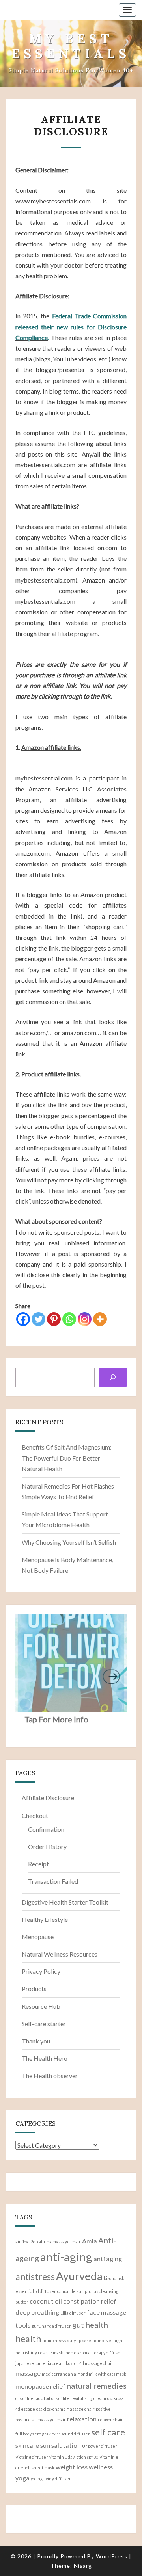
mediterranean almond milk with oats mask (84, 2374)
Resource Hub (41, 2006)
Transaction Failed (53, 1881)
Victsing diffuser (32, 2457)
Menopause (38, 1937)
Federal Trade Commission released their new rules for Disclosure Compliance (71, 326)
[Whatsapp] (69, 1319)
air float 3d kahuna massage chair (48, 2242)
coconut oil (46, 2301)
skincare (27, 2445)
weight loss (72, 2467)
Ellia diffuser (73, 2313)
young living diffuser (51, 2479)
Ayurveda (79, 2276)
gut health (90, 2325)
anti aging (108, 2259)
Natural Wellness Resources (60, 1954)
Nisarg (83, 2566)
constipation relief (90, 2301)
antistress (35, 2276)
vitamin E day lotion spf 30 (74, 2457)
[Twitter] (38, 1319)
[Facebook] (23, 1319)
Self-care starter (44, 2024)
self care (108, 2432)
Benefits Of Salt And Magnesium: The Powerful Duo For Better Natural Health (67, 1458)
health (28, 2339)
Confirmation (46, 1829)
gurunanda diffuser (51, 2326)
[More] (100, 1319)
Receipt (38, 1864)
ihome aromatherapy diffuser (93, 2353)
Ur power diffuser (100, 2446)
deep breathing (37, 2312)
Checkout (35, 1815)
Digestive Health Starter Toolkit (65, 1902)
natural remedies (97, 2386)
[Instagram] (85, 1319)
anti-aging (66, 2257)
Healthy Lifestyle (45, 1919)
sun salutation (61, 2445)
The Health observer (50, 2076)
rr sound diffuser (73, 2434)
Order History (47, 1846)
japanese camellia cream (40, 2363)
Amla (90, 2241)
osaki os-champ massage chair (65, 2409)
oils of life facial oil (33, 2398)
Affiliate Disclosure (48, 1798)
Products (34, 1989)
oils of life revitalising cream (79, 2398)
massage (28, 2373)
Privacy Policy (41, 1971)
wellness (101, 2467)
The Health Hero (45, 2058)
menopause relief (40, 2386)
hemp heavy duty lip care (67, 2340)
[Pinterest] (54, 1319)
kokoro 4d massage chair (90, 2363)
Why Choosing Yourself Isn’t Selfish (69, 1542)
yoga (22, 2478)
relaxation (82, 2419)
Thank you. (36, 2041)
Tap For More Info (56, 1719)
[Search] (113, 1377)
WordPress (112, 2556)
